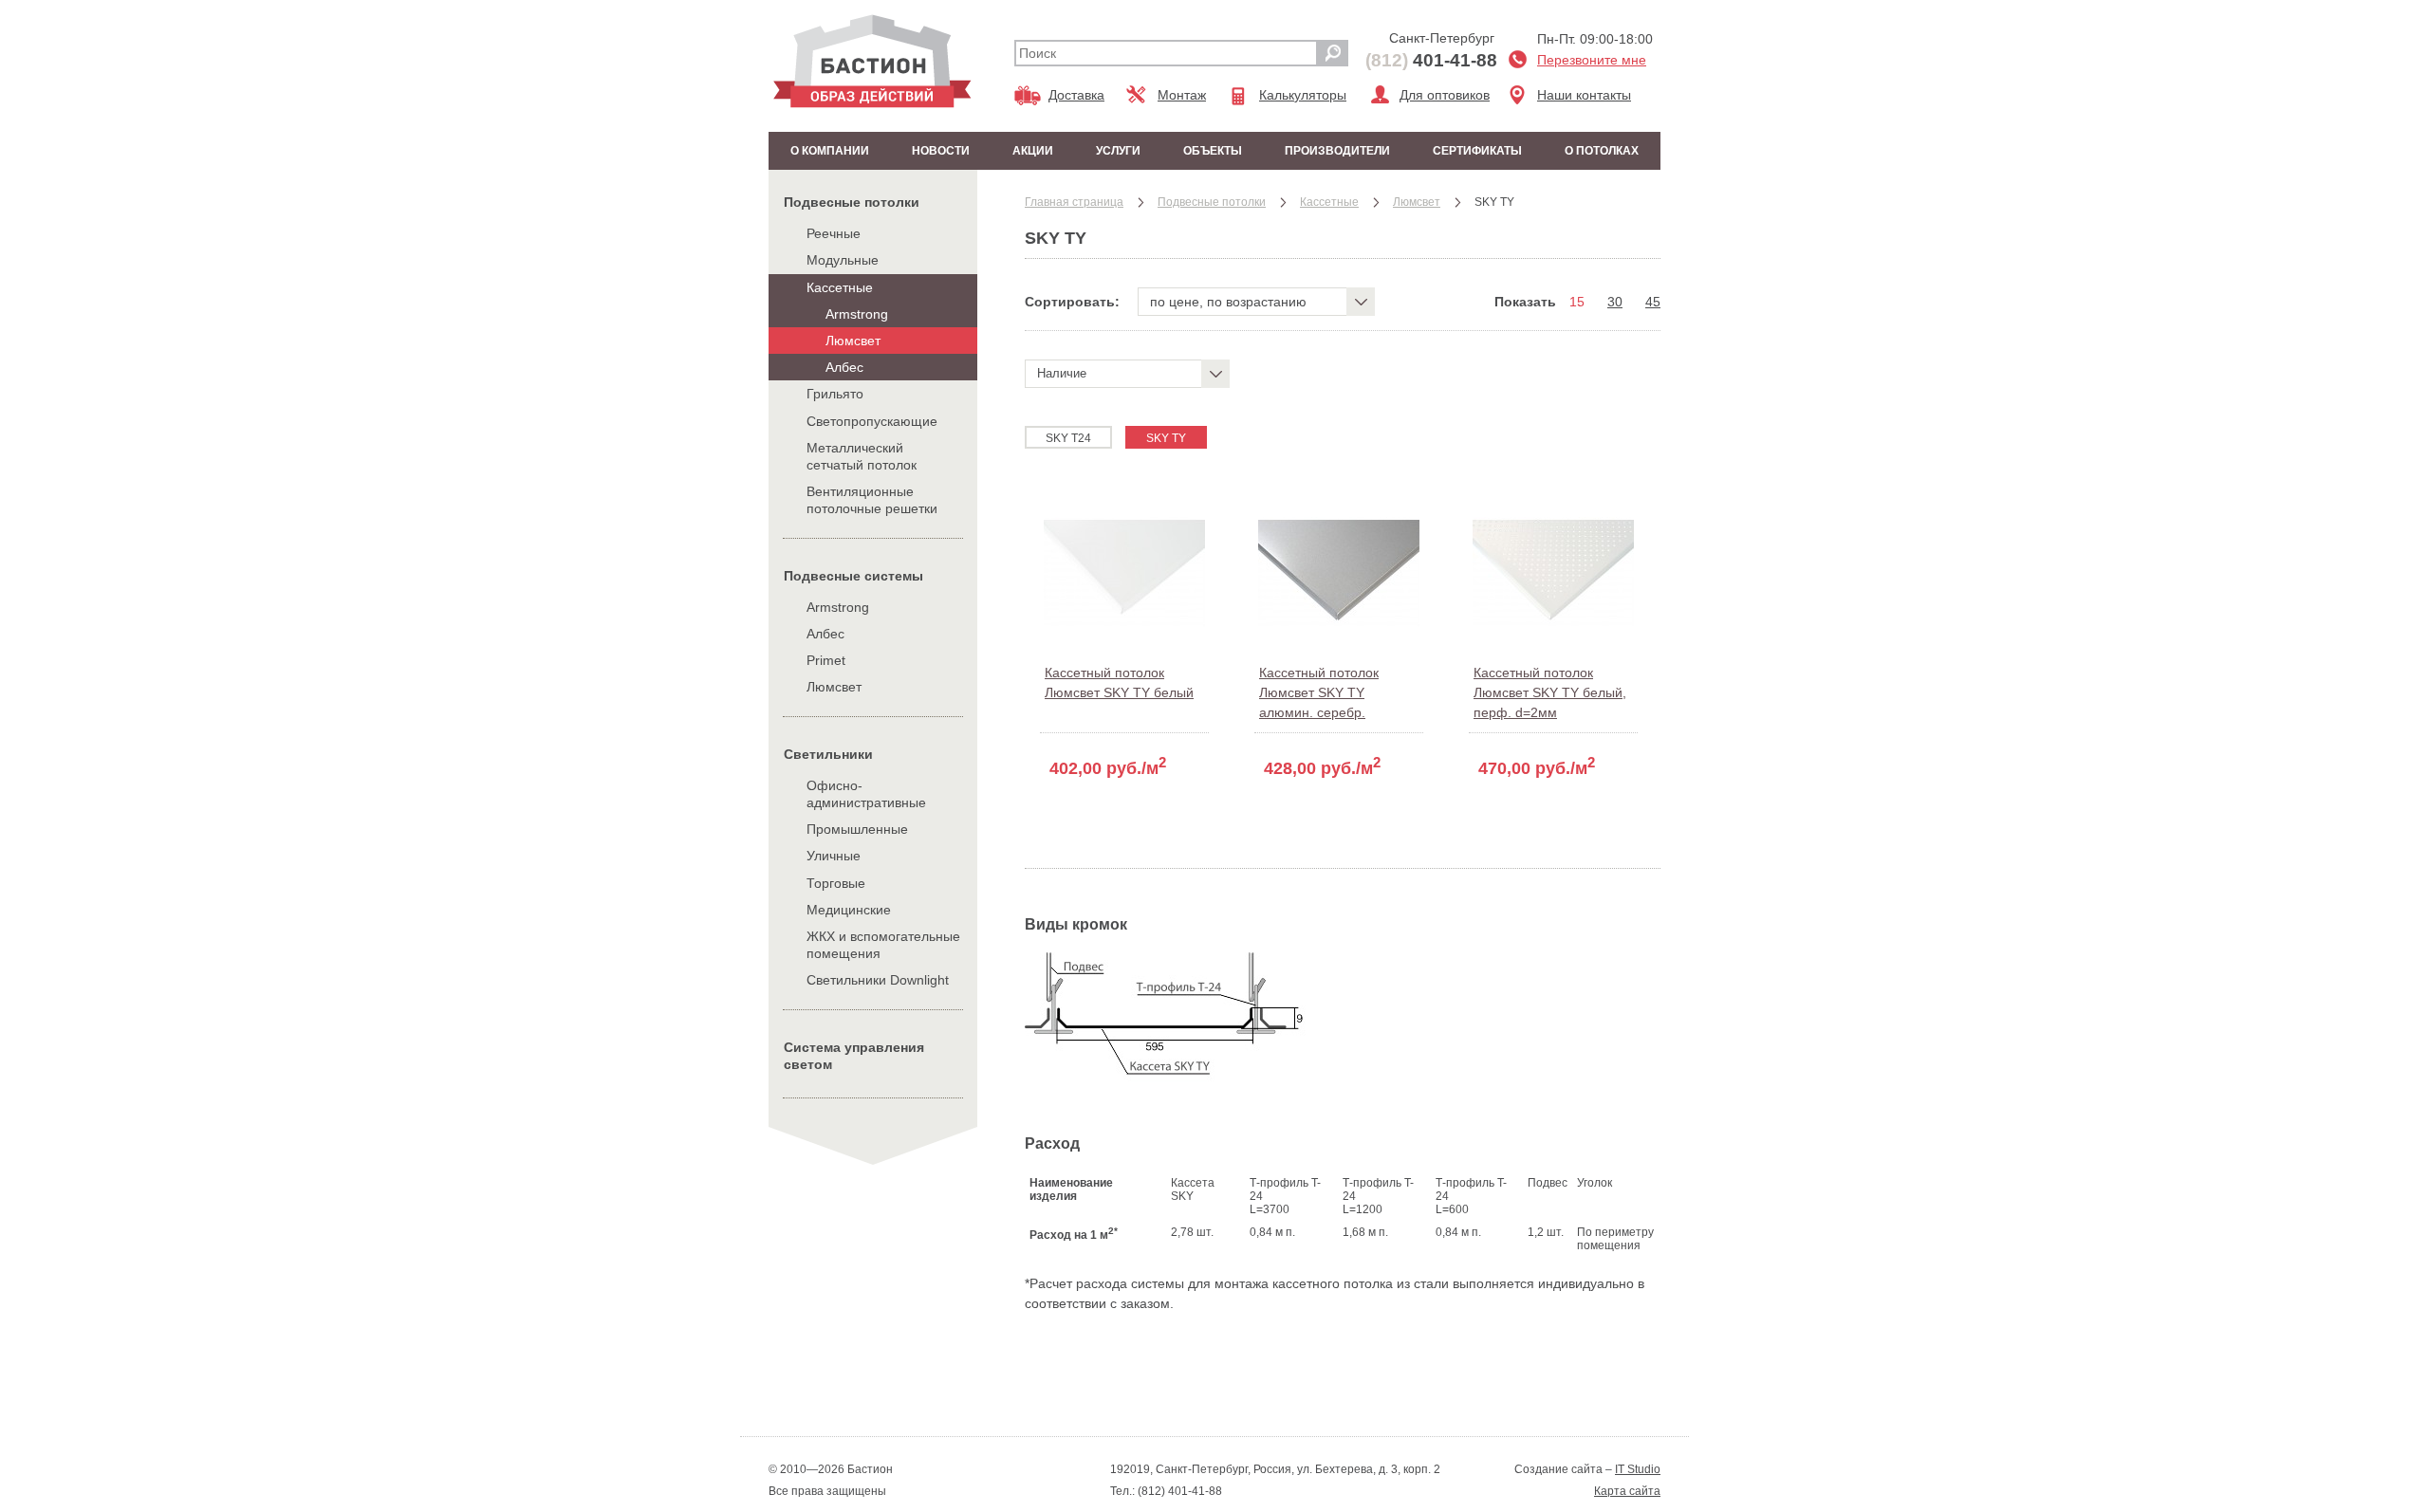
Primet (826, 660)
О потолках (1602, 151)
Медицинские (849, 910)
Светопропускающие (872, 421)
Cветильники (828, 754)
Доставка (1076, 95)
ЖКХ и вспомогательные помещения (883, 945)
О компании (830, 151)
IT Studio (1638, 1469)
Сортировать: (1072, 302)
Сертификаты (1477, 151)
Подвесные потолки (852, 202)
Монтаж (1182, 95)
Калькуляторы (1303, 95)
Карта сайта (1627, 1491)
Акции (1033, 151)
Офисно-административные (866, 794)
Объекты (1213, 151)
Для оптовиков (1445, 95)
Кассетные (840, 287)
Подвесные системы (853, 576)
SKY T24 (1068, 438)
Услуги (1118, 151)
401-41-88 (1431, 60)
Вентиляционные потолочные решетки (872, 500)
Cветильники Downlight (878, 980)
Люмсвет (853, 341)
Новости (941, 151)
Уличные (834, 856)
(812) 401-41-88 (1178, 1491)
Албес (844, 367)
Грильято (835, 394)
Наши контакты (1584, 95)
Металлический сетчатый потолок (862, 456)
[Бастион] (872, 61)
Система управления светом (854, 1056)
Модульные (843, 260)
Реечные (834, 233)
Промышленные (857, 829)
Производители (1337, 151)
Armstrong (857, 314)
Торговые (836, 883)
